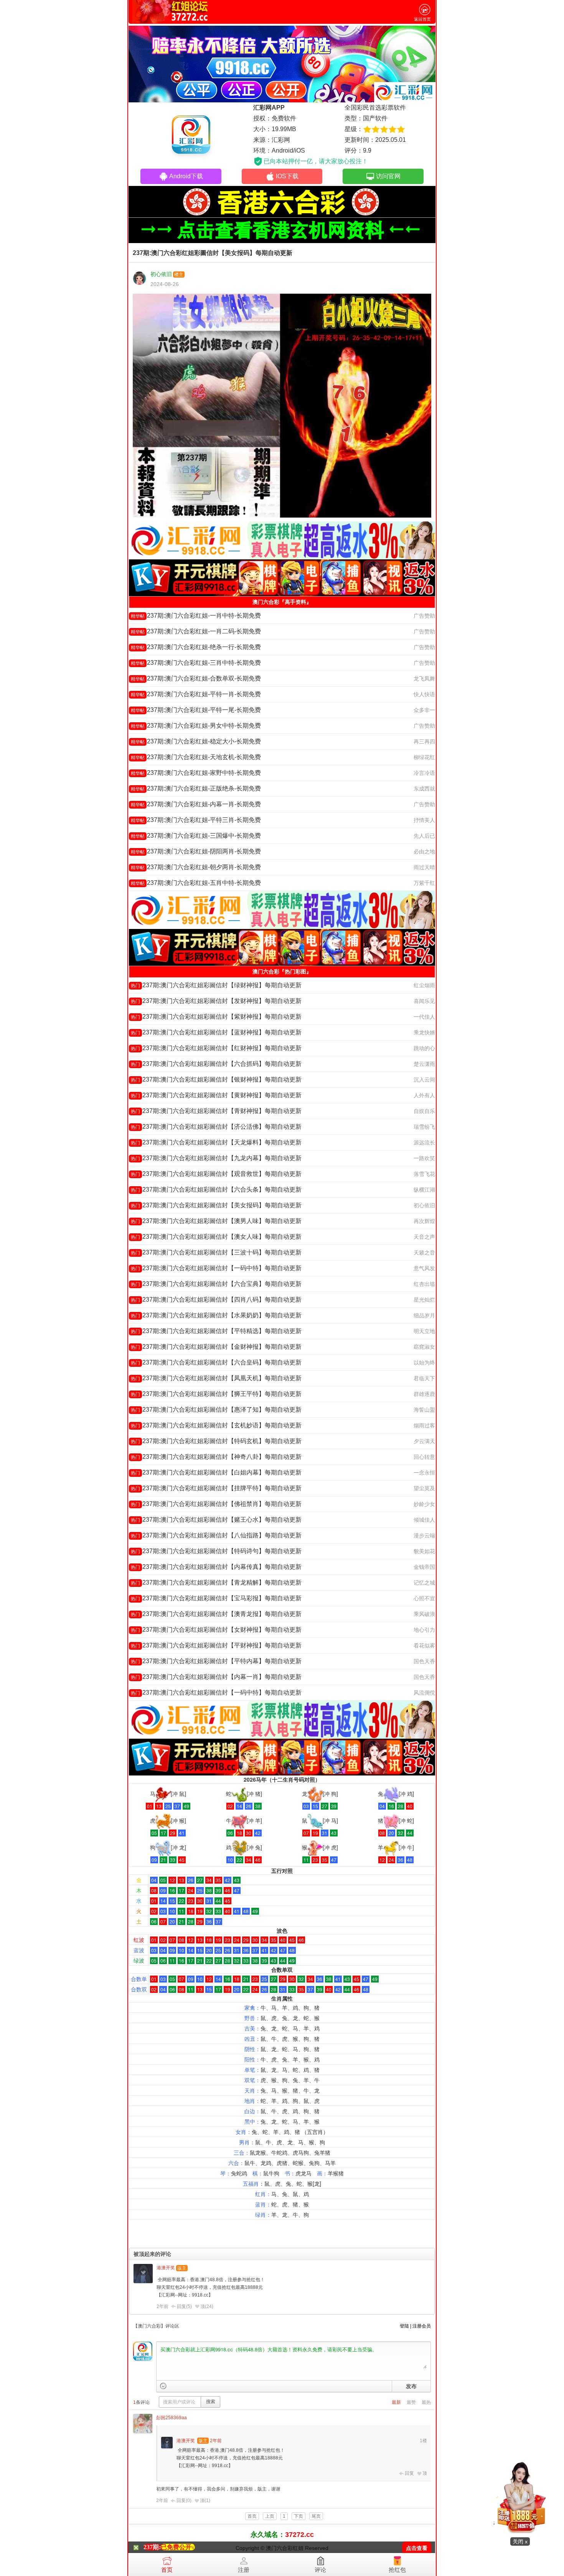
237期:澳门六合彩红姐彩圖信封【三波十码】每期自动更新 (216, 1252)
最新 (396, 2402)
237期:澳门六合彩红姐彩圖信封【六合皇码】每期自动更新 (216, 1362)
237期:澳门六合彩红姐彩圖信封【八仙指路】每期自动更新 (216, 1535)
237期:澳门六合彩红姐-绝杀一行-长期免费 (196, 647)
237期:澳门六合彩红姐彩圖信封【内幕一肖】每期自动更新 (216, 1677)
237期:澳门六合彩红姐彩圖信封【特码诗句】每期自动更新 (216, 1551)
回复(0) (184, 2500)
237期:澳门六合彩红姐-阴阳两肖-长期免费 (196, 851)
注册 (244, 2570)
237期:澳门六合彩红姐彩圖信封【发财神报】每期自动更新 (216, 1001)
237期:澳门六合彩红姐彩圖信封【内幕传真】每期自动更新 (216, 1567)
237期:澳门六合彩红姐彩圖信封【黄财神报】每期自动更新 (216, 1095)
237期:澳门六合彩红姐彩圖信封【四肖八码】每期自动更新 (216, 1300)
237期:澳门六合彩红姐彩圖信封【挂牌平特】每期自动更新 (216, 1488)
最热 (426, 2402)
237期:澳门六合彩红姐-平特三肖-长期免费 (196, 820)
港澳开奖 (166, 2268)
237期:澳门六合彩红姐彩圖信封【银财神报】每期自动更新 (216, 1079)
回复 (409, 2473)
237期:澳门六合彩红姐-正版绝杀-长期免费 (196, 788)
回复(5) (184, 2306)
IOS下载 (287, 176)
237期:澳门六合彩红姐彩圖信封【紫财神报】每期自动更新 (216, 1017)
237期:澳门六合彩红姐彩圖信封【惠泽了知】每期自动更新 (216, 1410)
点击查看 (417, 2548)
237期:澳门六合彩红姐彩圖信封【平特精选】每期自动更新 (216, 1331)
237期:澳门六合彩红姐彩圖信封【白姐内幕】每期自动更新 (216, 1472)
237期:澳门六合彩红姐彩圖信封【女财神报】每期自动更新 (216, 1630)
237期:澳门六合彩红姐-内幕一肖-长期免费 (196, 804)
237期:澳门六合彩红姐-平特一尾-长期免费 (196, 710)
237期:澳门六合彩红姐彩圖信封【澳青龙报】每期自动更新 (216, 1614)
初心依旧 (161, 274)
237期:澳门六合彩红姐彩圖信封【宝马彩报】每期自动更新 (216, 1598)
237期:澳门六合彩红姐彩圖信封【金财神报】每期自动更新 (216, 1347)
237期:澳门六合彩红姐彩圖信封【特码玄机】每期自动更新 (216, 1441)
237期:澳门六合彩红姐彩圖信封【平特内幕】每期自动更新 (216, 1661)
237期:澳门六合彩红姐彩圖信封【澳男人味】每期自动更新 (216, 1221)
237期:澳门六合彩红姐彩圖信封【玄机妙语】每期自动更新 (216, 1425)
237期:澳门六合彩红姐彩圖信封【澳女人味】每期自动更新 (216, 1237)
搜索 (211, 2402)
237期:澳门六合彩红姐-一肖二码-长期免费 (196, 631)
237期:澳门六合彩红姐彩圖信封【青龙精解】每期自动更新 (216, 1582)
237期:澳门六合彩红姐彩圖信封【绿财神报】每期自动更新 (216, 985)
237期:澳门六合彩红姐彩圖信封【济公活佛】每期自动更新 (216, 1127)
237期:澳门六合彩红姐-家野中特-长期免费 (196, 773)
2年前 (162, 2306)
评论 (320, 2570)
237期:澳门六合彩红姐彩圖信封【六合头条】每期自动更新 (216, 1189)
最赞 (411, 2402)
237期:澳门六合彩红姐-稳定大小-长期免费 (196, 741)
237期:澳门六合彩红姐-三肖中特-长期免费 (196, 663)
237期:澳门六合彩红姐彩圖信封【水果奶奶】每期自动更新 (216, 1315)
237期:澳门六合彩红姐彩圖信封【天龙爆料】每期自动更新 (216, 1142)
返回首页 (422, 19)
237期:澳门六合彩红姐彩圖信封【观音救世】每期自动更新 (216, 1174)
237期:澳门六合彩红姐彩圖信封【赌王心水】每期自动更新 (216, 1520)
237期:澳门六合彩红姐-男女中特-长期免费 (196, 726)
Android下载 (186, 176)
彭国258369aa (172, 2418)
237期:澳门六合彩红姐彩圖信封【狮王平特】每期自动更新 (216, 1394)
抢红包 (397, 2570)
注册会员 (422, 2326)
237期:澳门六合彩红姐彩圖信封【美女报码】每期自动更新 (216, 1205)
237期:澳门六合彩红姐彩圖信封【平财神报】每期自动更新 (216, 1645)
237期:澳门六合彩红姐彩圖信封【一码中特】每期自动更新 (216, 1268)
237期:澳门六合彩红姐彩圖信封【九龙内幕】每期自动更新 (216, 1158)
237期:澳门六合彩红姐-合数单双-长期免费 (196, 678)
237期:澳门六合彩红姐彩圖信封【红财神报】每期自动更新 (216, 1048)
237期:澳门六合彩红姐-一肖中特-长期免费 (196, 616)
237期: (152, 2547)
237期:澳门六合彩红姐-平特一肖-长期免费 (196, 694)
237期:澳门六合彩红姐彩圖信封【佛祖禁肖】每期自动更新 (216, 1504)
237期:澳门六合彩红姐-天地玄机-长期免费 (196, 757)
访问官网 (388, 176)
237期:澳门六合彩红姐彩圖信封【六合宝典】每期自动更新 (216, 1284)
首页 (167, 2570)
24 (209, 2306)
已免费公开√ (178, 2547)
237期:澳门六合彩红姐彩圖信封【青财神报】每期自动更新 (216, 1111)
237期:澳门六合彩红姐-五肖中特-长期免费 (196, 883)
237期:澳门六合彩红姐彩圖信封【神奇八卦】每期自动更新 (216, 1457)
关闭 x (520, 2541)
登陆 (404, 2326)
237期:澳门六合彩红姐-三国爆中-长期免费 (196, 836)
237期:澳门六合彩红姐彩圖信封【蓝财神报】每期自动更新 (216, 1032)
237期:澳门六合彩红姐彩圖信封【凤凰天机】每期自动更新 (216, 1378)
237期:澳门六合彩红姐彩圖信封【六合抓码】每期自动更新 (216, 1064)
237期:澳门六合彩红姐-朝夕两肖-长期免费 (196, 867)
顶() (207, 2306)
